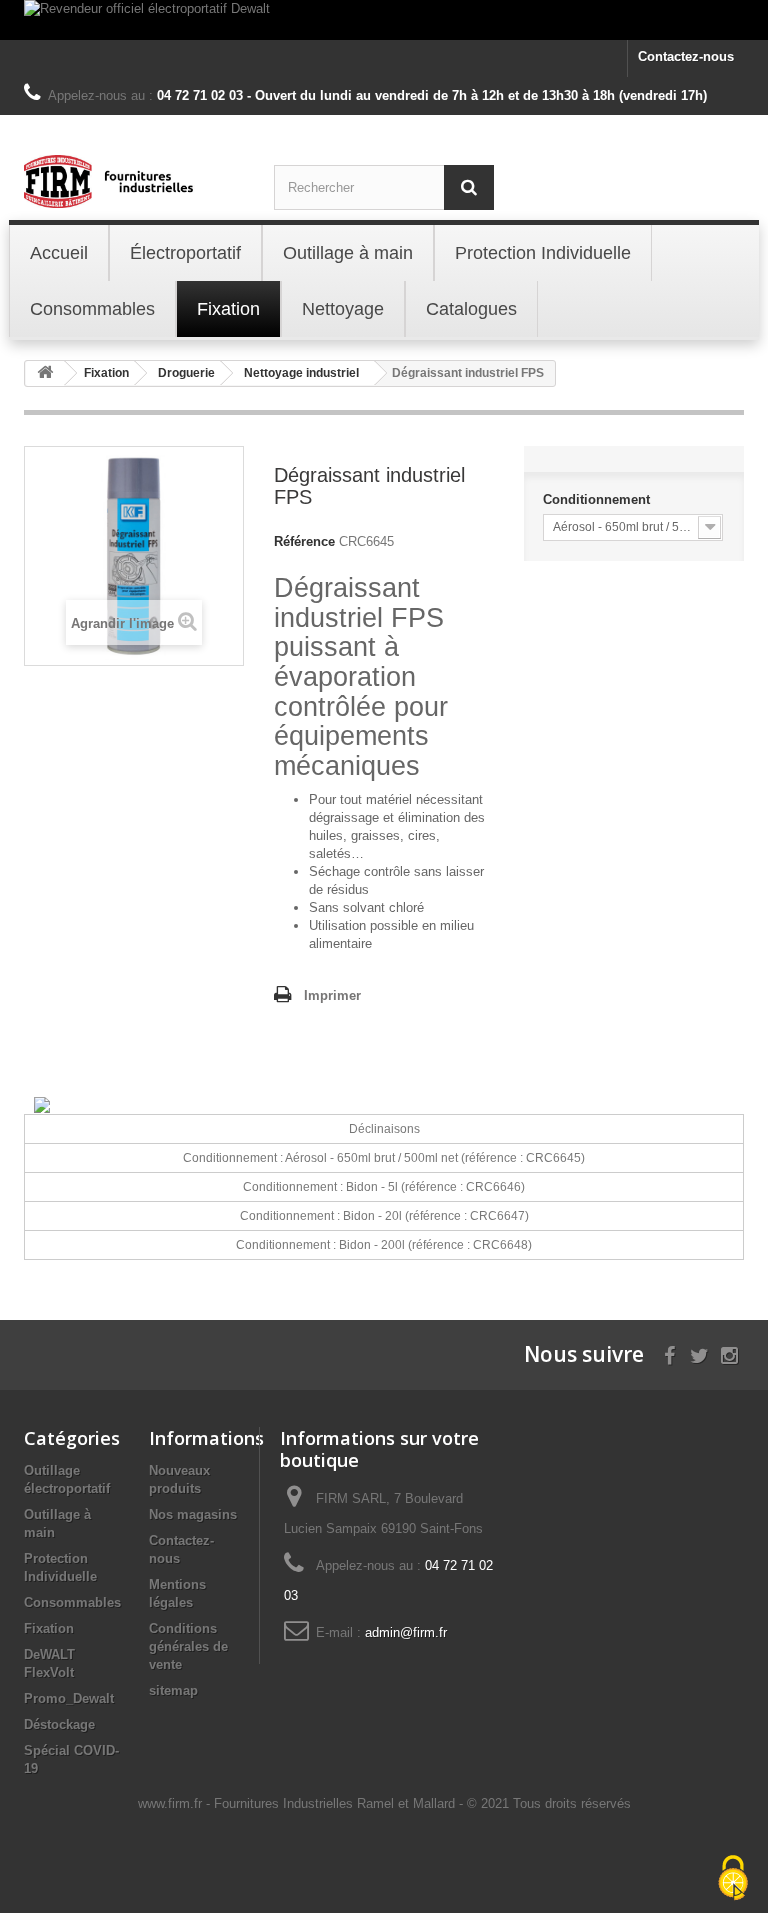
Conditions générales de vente (188, 1646)
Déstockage (59, 1724)
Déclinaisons (384, 1129)
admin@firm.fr (406, 1632)
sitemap (173, 1690)
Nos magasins (193, 1514)
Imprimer (332, 995)
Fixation (49, 1628)
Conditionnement (598, 499)
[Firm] (134, 181)
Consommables (72, 1602)
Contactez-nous (686, 56)
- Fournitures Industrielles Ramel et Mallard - (336, 1803)
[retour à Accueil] (45, 373)
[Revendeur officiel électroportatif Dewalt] (384, 20)
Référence (304, 541)
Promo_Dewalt (69, 1698)
